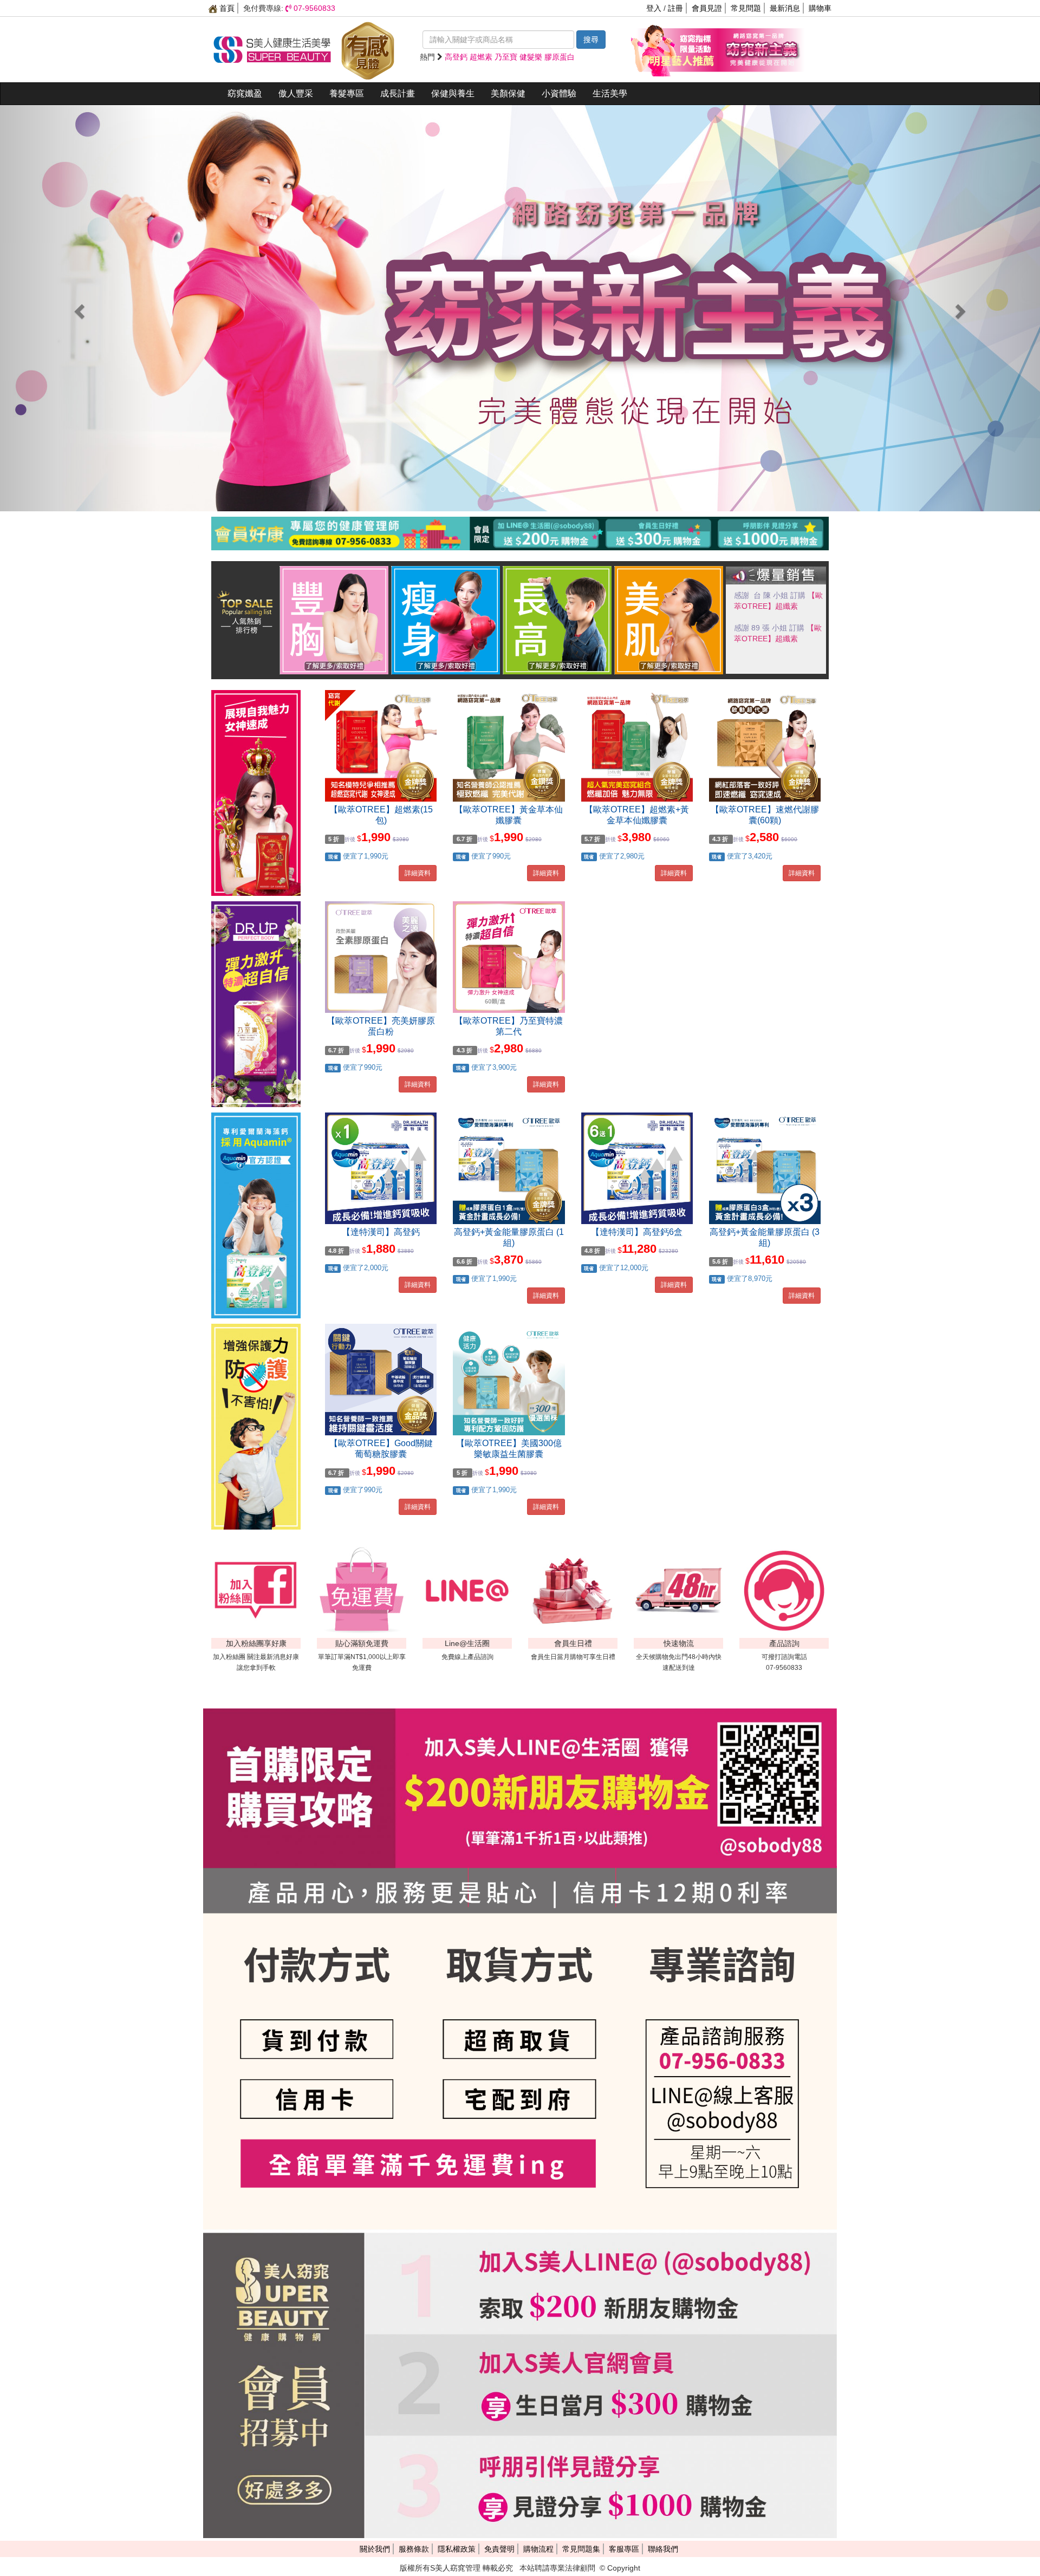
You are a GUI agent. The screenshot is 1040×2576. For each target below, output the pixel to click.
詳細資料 (418, 873)
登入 (654, 8)
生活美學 (610, 93)
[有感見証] (368, 49)
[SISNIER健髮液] (520, 308)
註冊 (675, 8)
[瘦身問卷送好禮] (446, 620)
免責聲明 (499, 2549)
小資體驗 (559, 93)
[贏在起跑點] (557, 620)
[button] (78, 308)
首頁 (226, 8)
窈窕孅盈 (245, 93)
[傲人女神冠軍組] (334, 620)
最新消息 (785, 8)
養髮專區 (347, 93)
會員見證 (707, 8)
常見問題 (746, 8)
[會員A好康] (520, 519)
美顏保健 (508, 93)
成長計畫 (398, 93)
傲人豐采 (296, 93)
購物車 (820, 8)
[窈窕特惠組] (674, 49)
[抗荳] (669, 620)
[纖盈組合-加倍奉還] (761, 49)
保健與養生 (453, 93)
